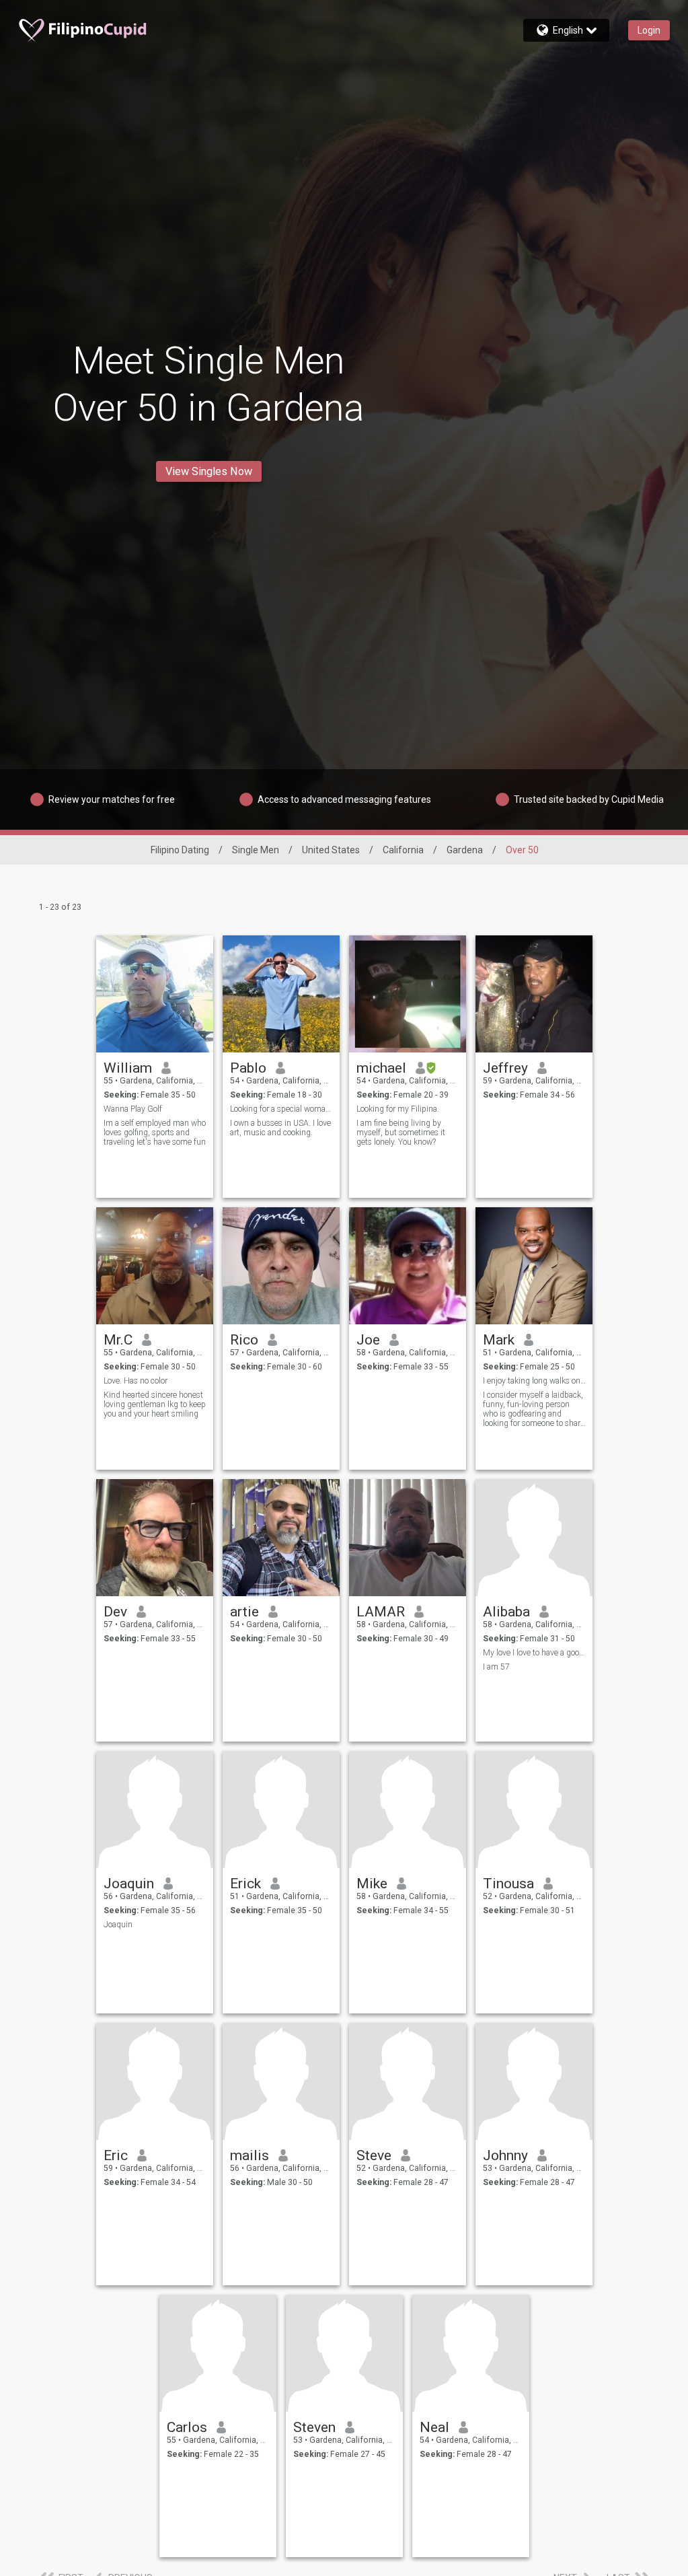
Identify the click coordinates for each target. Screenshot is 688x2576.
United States (331, 850)
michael (381, 1068)
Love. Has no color (136, 1381)
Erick (245, 1884)
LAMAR (381, 1612)
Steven (314, 2427)
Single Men (256, 850)
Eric (116, 2155)
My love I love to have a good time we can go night (534, 1653)
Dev (115, 1612)
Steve (374, 2155)
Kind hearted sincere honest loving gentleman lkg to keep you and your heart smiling (155, 1404)
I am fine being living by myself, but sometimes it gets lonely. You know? (401, 1133)
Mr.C (118, 1340)
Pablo (248, 1068)
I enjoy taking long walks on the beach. (534, 1381)
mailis (250, 2155)
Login (649, 30)
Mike (372, 1884)
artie (244, 1612)
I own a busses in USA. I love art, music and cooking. (280, 1128)
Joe (368, 1340)
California (403, 850)
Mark (499, 1340)
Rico (244, 1340)
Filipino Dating (180, 850)
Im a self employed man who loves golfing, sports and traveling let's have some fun (155, 1133)
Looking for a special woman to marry (281, 1109)
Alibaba (506, 1612)
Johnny (505, 2155)
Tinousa (508, 1884)
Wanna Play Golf (133, 1109)
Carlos (187, 2427)
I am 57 (496, 1667)
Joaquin (129, 1884)
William (128, 1068)
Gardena (465, 850)
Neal (434, 2427)
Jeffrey (505, 1068)
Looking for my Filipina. (398, 1109)
